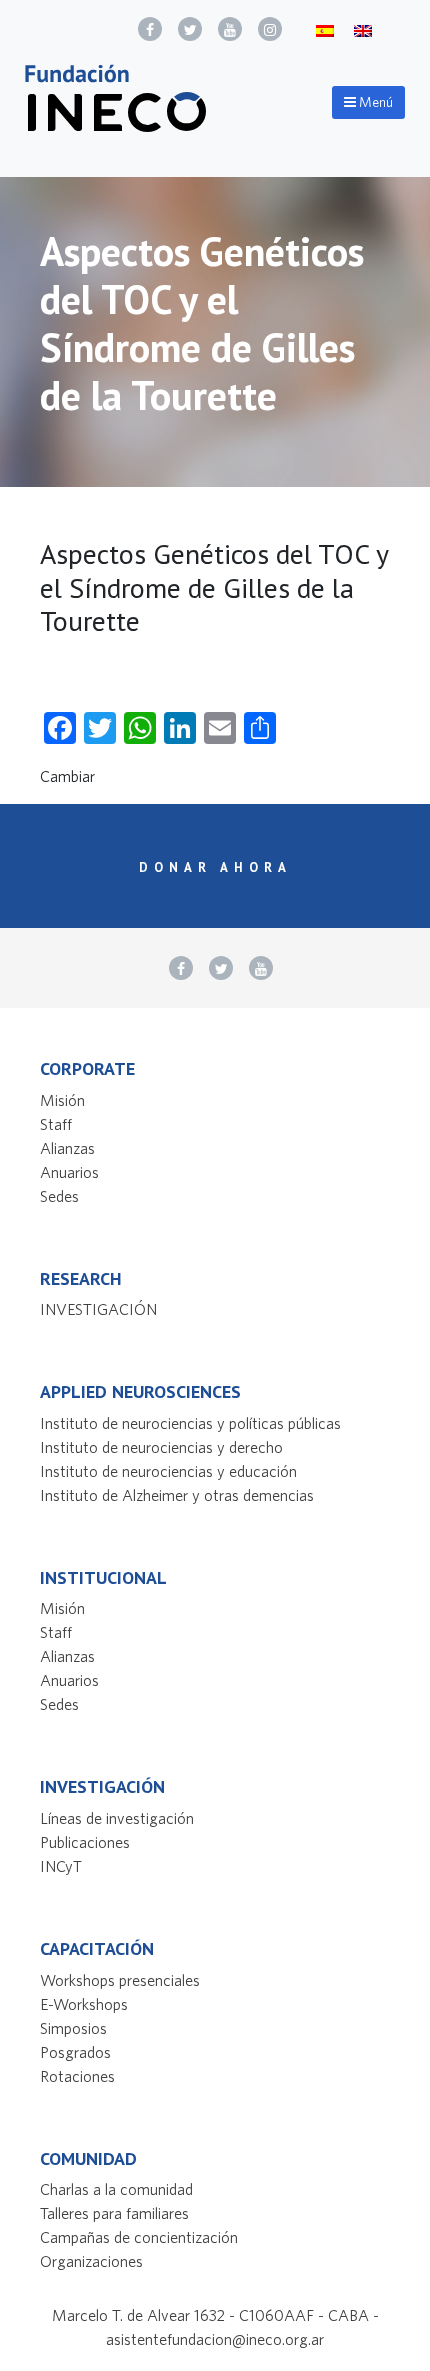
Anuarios (69, 1172)
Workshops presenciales (120, 1980)
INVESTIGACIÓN (98, 1309)
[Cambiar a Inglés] (363, 29)
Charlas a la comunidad (116, 2189)
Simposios (73, 2028)
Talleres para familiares (114, 2213)
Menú (374, 102)
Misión (62, 1100)
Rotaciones (77, 2076)
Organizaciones (91, 2261)
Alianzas (67, 1148)
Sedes (59, 1196)
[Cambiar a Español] (325, 29)
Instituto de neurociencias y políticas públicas (190, 1423)
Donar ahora (215, 867)
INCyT (61, 1866)
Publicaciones (85, 1842)
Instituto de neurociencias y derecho (161, 1447)
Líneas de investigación (117, 1818)
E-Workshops (84, 2004)
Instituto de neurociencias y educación (168, 1471)
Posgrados (75, 2052)
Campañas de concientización (139, 2237)
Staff (56, 1124)
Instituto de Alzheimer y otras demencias (177, 1495)
